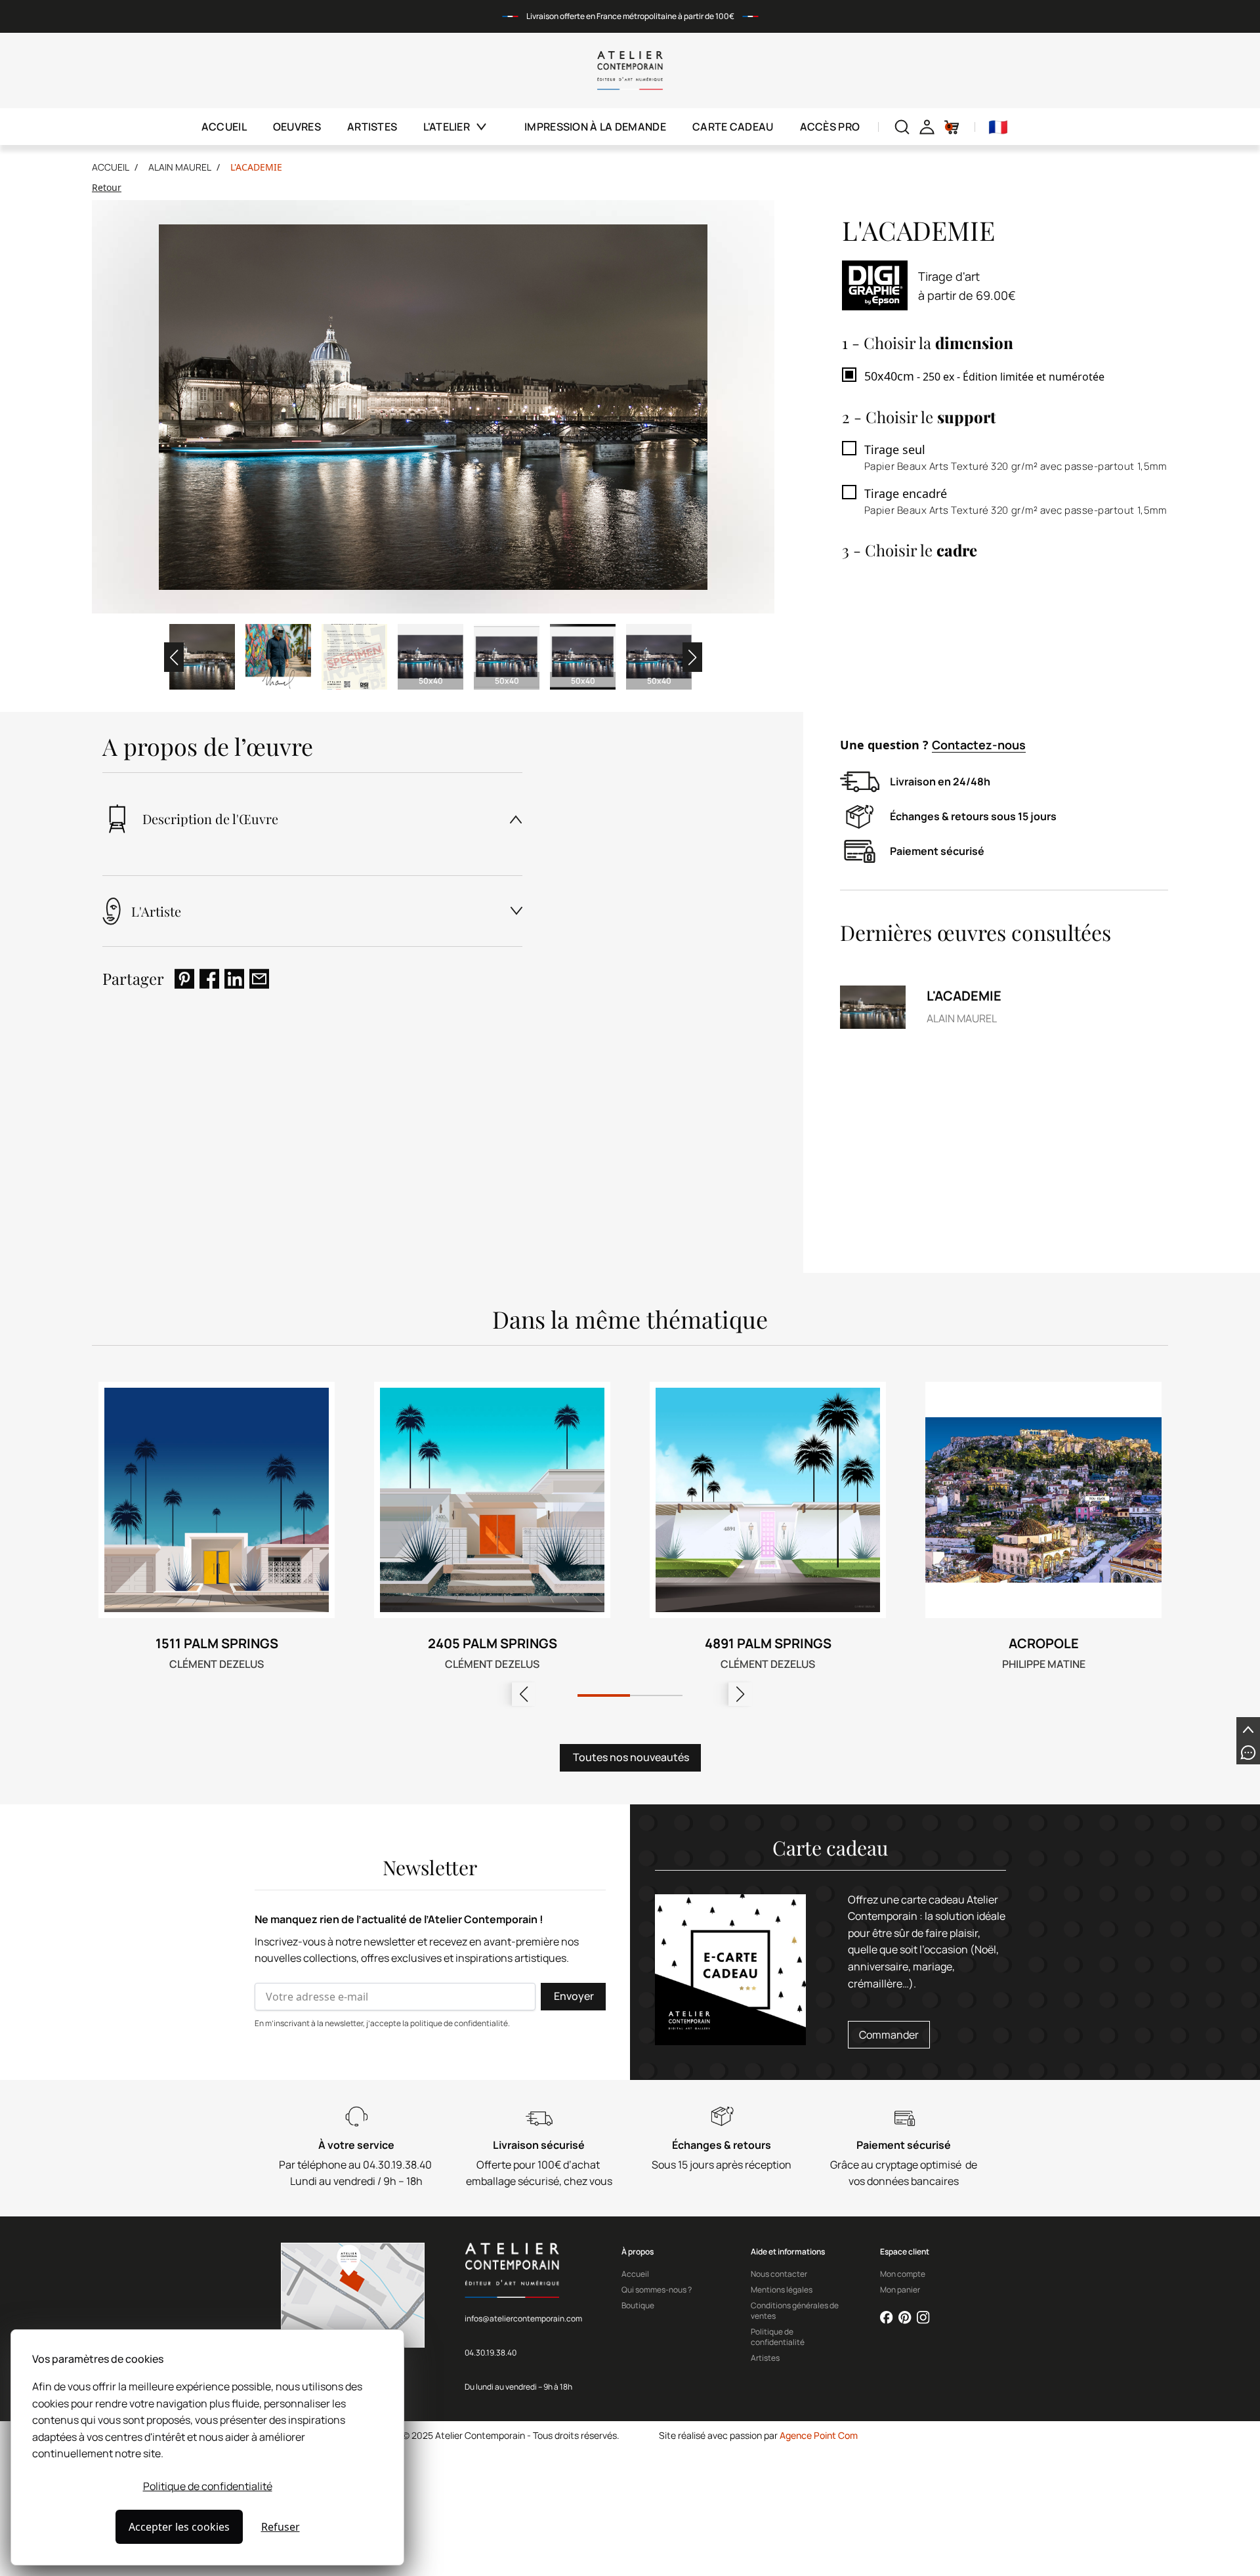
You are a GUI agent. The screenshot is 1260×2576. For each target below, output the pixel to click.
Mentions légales (782, 2290)
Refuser (281, 2527)
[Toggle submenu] (489, 127)
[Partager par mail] (259, 979)
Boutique (638, 2306)
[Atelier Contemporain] (630, 71)
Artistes (372, 127)
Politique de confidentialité (208, 2486)
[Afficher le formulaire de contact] (1248, 1753)
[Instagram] (923, 2317)
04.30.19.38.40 (491, 2353)
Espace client (905, 2252)
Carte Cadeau (733, 127)
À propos (638, 2252)
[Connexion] (927, 127)
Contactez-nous (979, 745)
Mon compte (903, 2274)
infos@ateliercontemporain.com (523, 2318)
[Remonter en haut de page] (1248, 1729)
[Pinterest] (905, 2317)
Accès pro (830, 127)
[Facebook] (887, 2317)
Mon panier (900, 2290)
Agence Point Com (819, 2435)
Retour (107, 187)
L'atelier (447, 127)
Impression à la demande (595, 127)
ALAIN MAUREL (180, 167)
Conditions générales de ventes (795, 2311)
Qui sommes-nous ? (657, 2290)
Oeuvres (297, 127)
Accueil (224, 127)
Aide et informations (788, 2252)
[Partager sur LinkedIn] (234, 979)
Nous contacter (779, 2274)
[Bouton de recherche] (902, 127)
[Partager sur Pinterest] (184, 979)
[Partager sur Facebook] (209, 979)
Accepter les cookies (179, 2527)
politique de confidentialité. (460, 2023)
